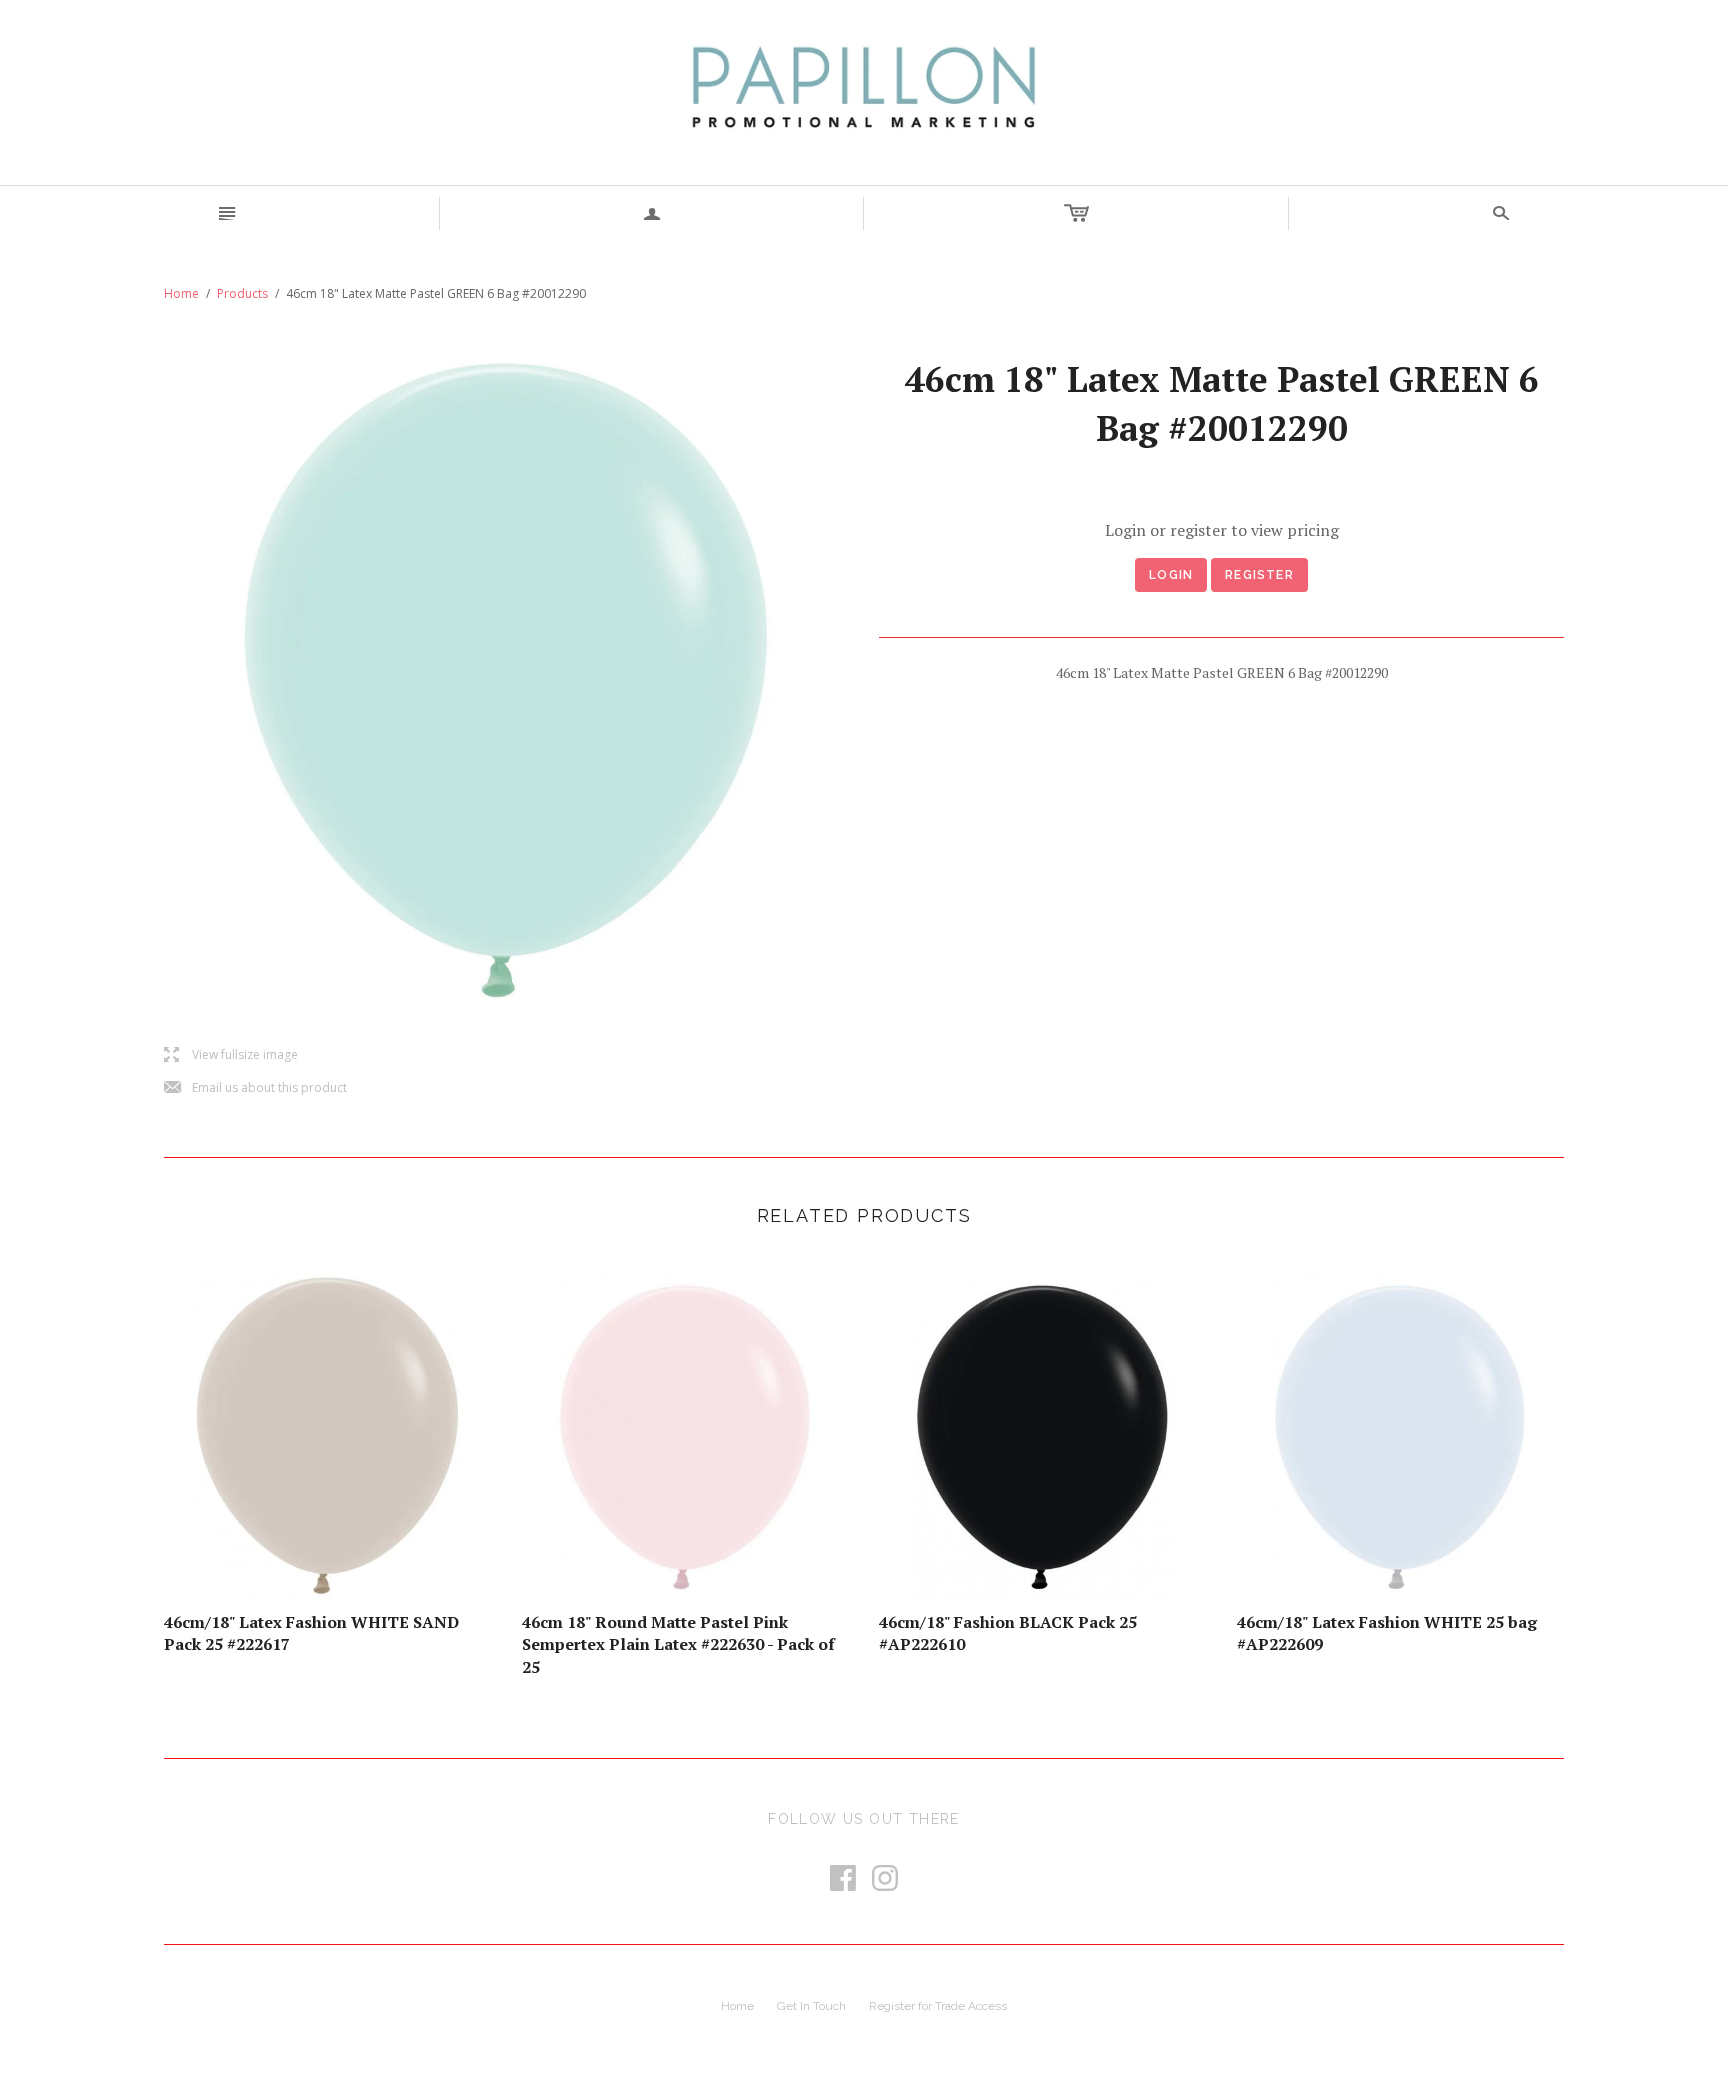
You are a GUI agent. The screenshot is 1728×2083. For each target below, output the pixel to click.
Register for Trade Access (938, 2006)
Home (181, 293)
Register (1259, 575)
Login (1171, 575)
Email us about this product (255, 1088)
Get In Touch (811, 2006)
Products (242, 293)
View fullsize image (231, 1055)
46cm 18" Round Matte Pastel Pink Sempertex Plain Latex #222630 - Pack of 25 (678, 1644)
